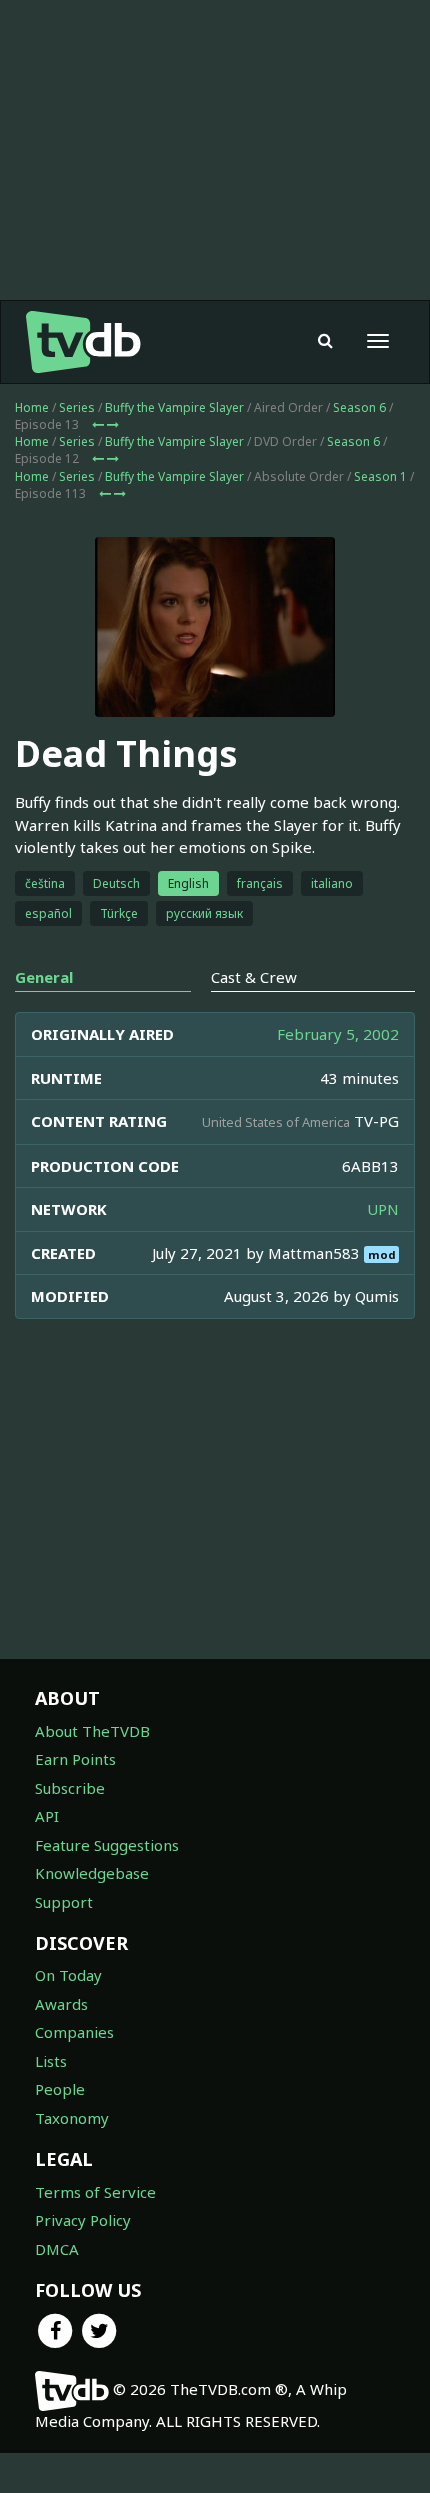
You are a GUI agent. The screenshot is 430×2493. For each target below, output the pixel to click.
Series (77, 407)
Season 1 (380, 476)
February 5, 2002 (338, 1034)
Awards (61, 2004)
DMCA (57, 2249)
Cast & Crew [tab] (254, 977)
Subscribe (70, 1788)
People (60, 2089)
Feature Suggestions (107, 1845)
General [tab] (44, 977)
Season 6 (359, 407)
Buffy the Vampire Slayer (174, 407)
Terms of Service (95, 2192)
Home (32, 407)
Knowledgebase (92, 1873)
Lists (51, 2061)
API (47, 1816)
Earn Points (75, 1759)
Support (64, 1902)
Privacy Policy (83, 2220)
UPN (383, 1209)
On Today (68, 1975)
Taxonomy (72, 2118)
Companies (74, 2032)
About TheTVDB (92, 1731)
